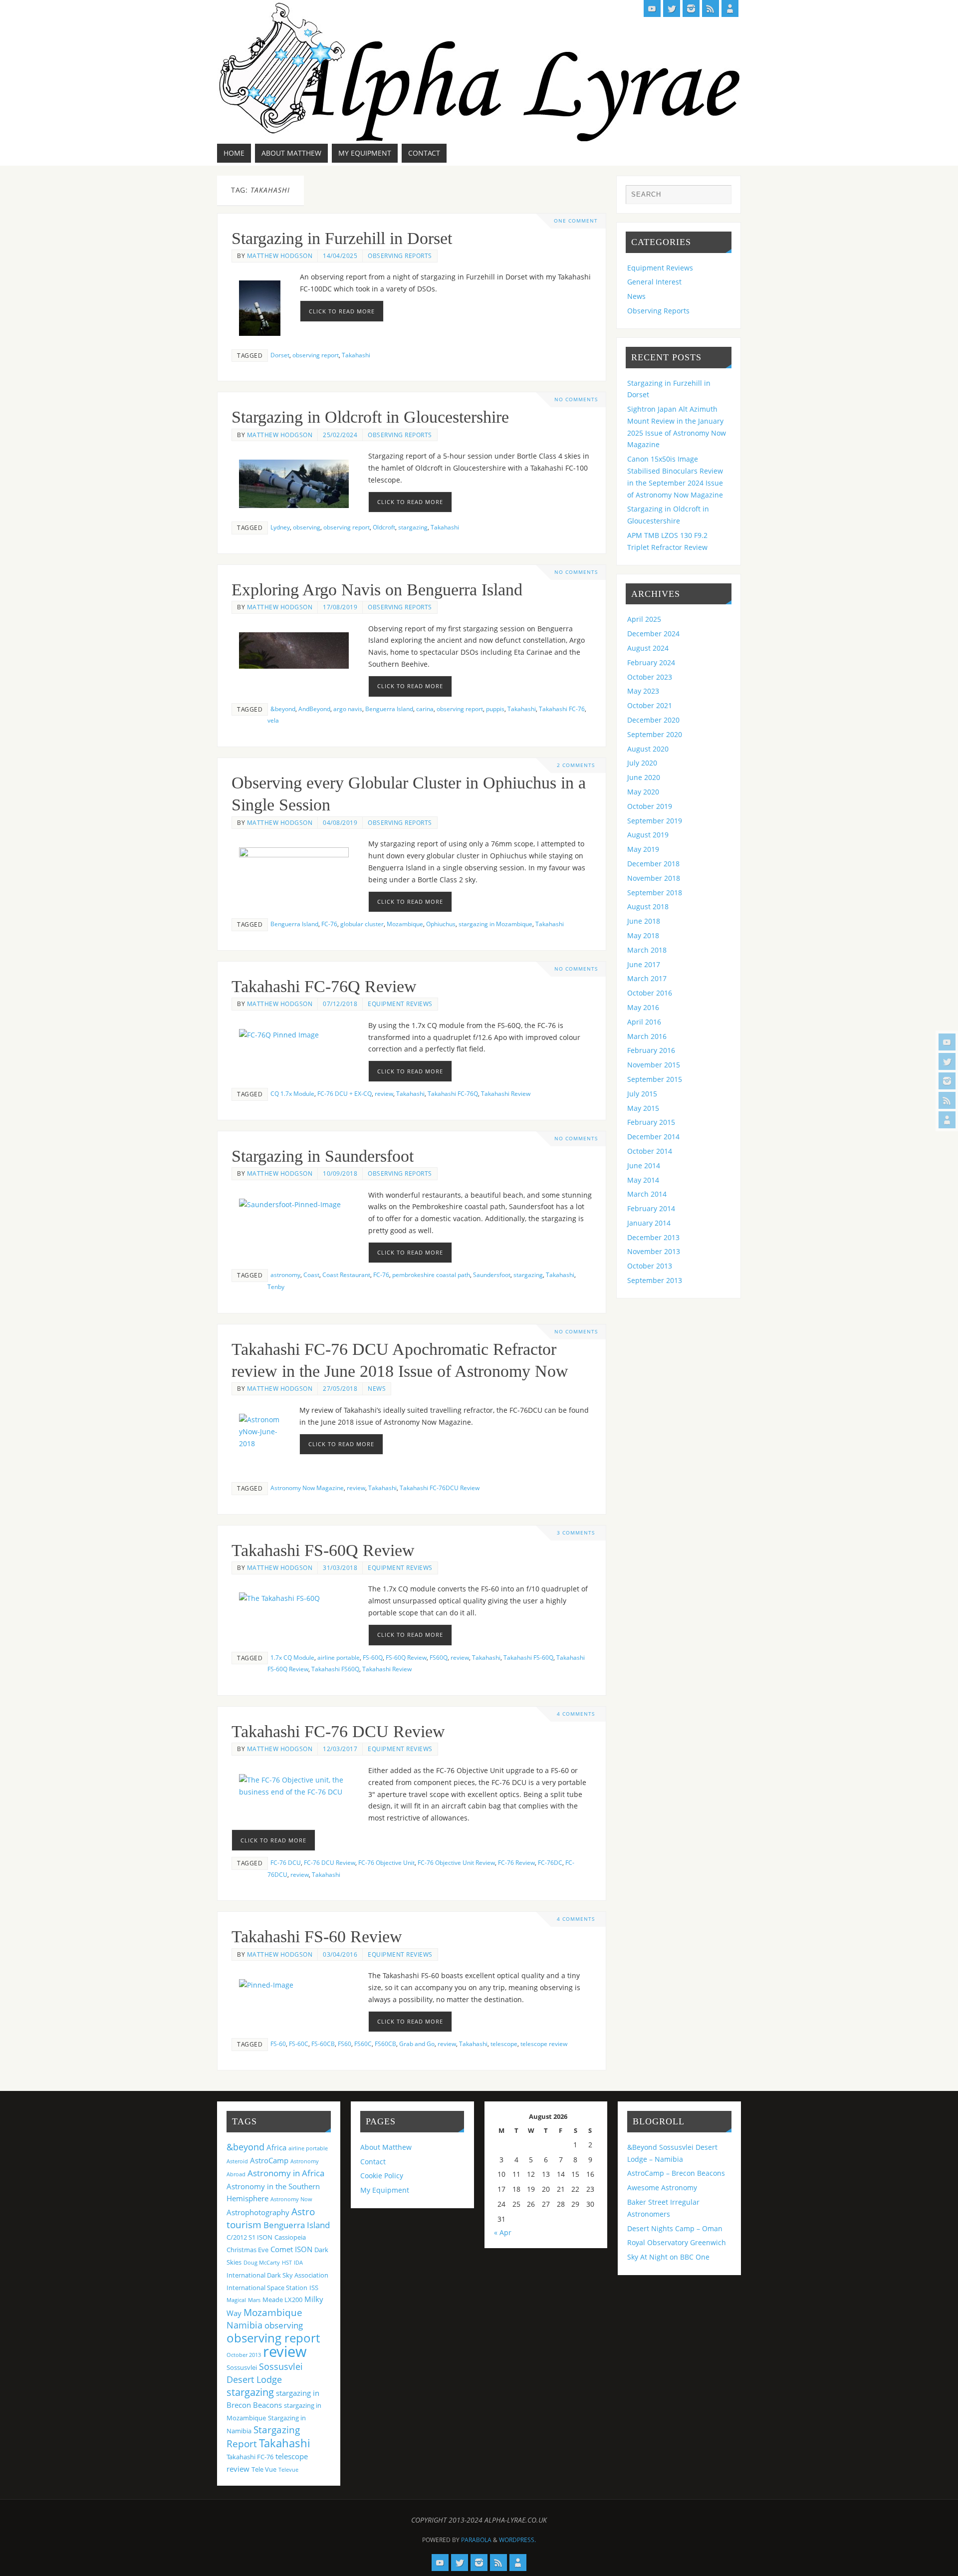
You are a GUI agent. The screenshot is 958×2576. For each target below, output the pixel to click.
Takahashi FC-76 (562, 709)
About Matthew (386, 2147)
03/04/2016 (340, 1954)
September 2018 (655, 893)
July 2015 (642, 1094)
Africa (276, 2147)
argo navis (348, 709)
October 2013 (650, 1266)
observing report (316, 355)
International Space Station (267, 2288)
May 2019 (643, 849)
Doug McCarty (262, 2263)
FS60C (363, 2044)
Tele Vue (264, 2469)
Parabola (476, 2540)
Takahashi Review (506, 1093)
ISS (314, 2288)
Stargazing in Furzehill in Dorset (342, 238)
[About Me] (947, 1120)
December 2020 (653, 720)
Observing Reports (400, 256)
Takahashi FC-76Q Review (324, 986)
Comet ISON (291, 2249)
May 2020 (643, 792)
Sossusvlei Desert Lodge (265, 2373)
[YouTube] (947, 1042)
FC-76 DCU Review (330, 1862)
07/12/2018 (340, 1004)
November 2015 (654, 1065)
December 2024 (653, 634)
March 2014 (647, 1194)
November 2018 (654, 878)
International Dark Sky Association (277, 2275)
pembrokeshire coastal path (431, 1275)
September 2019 (655, 821)
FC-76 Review (516, 1862)
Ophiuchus (441, 924)
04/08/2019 (340, 822)
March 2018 (647, 950)
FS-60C (299, 2044)
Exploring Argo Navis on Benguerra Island (377, 590)
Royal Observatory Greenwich (677, 2242)
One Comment (576, 221)
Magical (236, 2300)
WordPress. (517, 2540)
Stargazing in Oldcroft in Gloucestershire (370, 417)
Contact (373, 2162)
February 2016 (651, 1050)
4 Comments (576, 1714)
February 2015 (651, 1122)
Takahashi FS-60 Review (317, 1936)
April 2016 (644, 1022)
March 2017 (647, 978)
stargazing (413, 527)
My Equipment (385, 2190)
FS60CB (385, 2044)
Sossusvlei (242, 2367)
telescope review (544, 2044)
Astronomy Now (291, 2199)
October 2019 (650, 806)
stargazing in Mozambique (495, 924)
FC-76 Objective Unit (386, 1862)
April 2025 (644, 619)
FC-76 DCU (286, 1862)
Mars (254, 2300)
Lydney (280, 527)
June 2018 (644, 921)
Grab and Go (417, 2044)
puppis (495, 709)
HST (287, 2263)
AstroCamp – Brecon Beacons (676, 2173)
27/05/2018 (340, 1388)
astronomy (285, 1275)
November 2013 (654, 1251)
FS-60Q (373, 1657)
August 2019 (648, 835)
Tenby (276, 1287)
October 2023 (650, 677)
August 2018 (648, 906)
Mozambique (405, 924)
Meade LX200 (282, 2300)
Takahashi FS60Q (335, 1669)
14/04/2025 (340, 256)
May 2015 (643, 1108)
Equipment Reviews (400, 1004)
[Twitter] (947, 1061)
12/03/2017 (340, 1749)
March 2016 (647, 1036)
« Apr (503, 2232)
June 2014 (644, 1165)
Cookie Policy (382, 2176)
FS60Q (439, 1657)
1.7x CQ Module (292, 1657)
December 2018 (653, 864)
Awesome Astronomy (662, 2188)
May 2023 (643, 691)
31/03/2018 (340, 1567)
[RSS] (947, 1100)
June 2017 (644, 964)
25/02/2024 (340, 435)
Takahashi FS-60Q (528, 1657)
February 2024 (651, 662)
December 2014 (653, 1137)
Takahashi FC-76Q (453, 1093)
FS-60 (278, 2044)
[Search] (719, 197)
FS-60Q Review (406, 1657)
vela (273, 720)
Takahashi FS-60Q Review (323, 1550)
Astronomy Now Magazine (307, 1488)
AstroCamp (269, 2160)
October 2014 (650, 1151)
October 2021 (650, 705)
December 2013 (653, 1237)
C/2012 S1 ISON (249, 2237)
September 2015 (655, 1079)
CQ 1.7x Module (292, 1093)
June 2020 (644, 777)
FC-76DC (550, 1862)
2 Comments (576, 765)
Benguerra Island (389, 709)
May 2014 (643, 1180)
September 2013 (655, 1280)
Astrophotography (258, 2212)
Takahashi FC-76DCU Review (440, 1488)
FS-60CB (323, 2044)
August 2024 (648, 648)
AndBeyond (314, 709)
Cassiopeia (290, 2237)
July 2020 (642, 763)
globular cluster (362, 924)
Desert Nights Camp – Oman (675, 2228)
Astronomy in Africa (286, 2173)
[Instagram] (947, 1081)
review (384, 1093)
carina (425, 709)
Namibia (244, 2325)
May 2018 (643, 935)
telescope (504, 2044)
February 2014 (651, 1208)
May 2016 (643, 1007)
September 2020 (655, 734)
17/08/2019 (340, 607)
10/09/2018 (340, 1173)
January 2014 (649, 1223)
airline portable (339, 1657)
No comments (576, 399)
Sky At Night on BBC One (668, 2257)
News (377, 1388)
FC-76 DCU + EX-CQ (345, 1093)
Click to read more (342, 311)
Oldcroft (384, 527)
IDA (298, 2263)
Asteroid (237, 2161)
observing (307, 527)
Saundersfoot (492, 1275)
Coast (311, 1275)
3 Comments (576, 1533)
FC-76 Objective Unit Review (456, 1862)
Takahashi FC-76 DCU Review (338, 1731)
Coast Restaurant (346, 1275)
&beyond (283, 709)
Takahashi (356, 355)
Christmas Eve (247, 2250)
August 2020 (648, 749)
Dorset (280, 355)
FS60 (345, 2044)
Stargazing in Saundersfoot (323, 1156)
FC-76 (329, 924)
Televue (288, 2470)
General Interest (654, 282)
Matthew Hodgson (280, 256)
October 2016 (650, 993)
